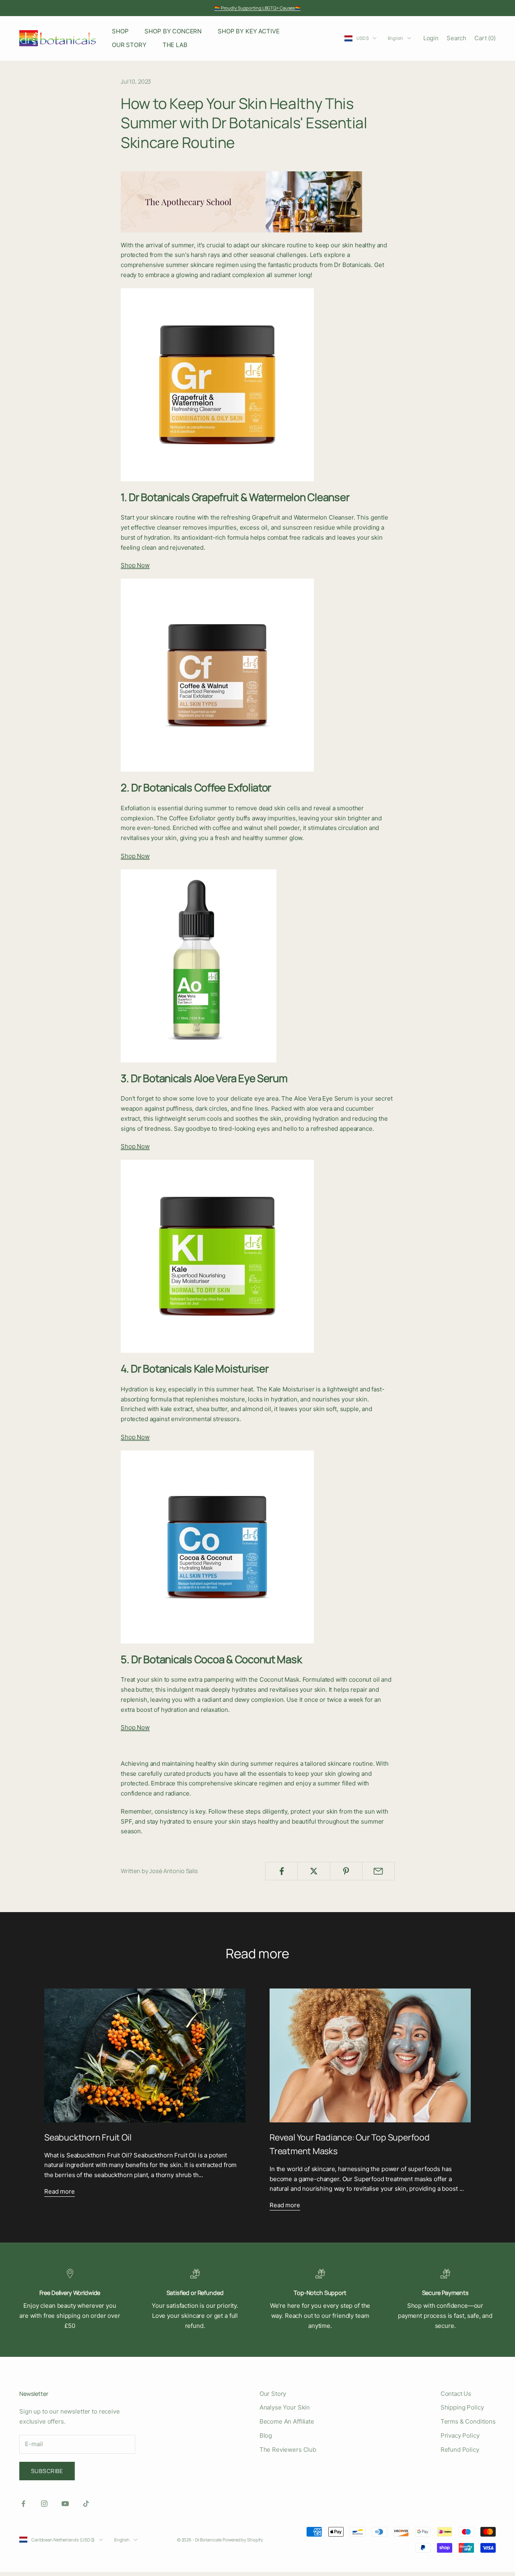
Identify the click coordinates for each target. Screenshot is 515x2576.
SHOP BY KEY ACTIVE (248, 31)
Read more (60, 2191)
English (396, 38)
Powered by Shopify (243, 2540)
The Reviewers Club (288, 2450)
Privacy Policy (460, 2435)
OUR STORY (129, 45)
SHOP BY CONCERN (173, 31)
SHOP (120, 31)
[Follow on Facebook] (23, 2504)
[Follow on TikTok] (86, 2504)
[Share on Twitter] (314, 1871)
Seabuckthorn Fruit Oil (88, 2137)
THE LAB (175, 45)
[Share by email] (378, 1871)
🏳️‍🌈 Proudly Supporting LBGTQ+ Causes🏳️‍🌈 (257, 8)
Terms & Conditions (468, 2421)
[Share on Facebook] (281, 1871)
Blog (266, 2435)
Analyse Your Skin (285, 2407)
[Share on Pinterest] (346, 1871)
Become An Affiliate (287, 2421)
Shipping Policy (462, 2407)
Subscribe (47, 2471)
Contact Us (456, 2394)
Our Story (273, 2394)
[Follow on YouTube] (65, 2504)
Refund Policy (460, 2450)
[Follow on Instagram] (44, 2504)
